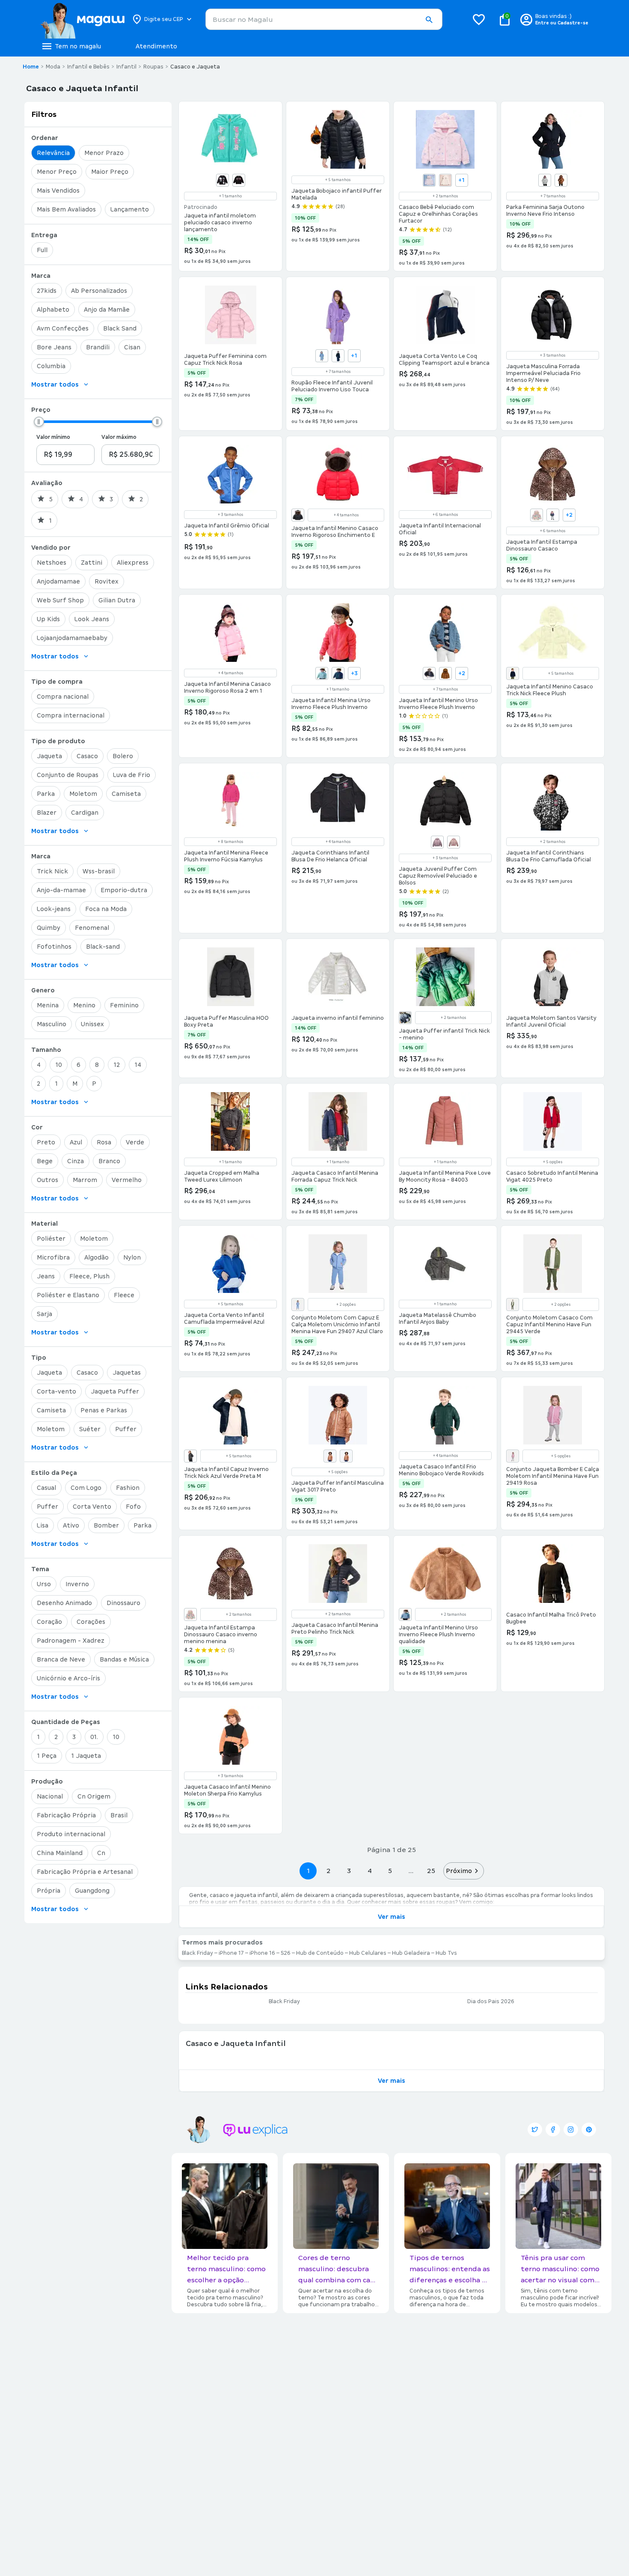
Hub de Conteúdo (320, 1953)
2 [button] (329, 1871)
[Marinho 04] (338, 356)
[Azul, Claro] (322, 673)
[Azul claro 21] (322, 356)
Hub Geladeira (411, 1953)
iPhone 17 (231, 1953)
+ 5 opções (553, 1162)
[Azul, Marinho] (338, 673)
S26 (286, 1953)
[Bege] (429, 180)
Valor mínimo (53, 437)
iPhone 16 (262, 1953)
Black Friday (197, 1953)
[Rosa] (454, 842)
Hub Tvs (446, 1953)
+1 (461, 180)
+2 (569, 515)
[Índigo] (553, 515)
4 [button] (370, 1871)
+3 (354, 673)
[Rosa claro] (298, 1304)
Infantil (126, 67)
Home (31, 67)
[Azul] (429, 673)
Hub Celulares (368, 1953)
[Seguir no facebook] (553, 2129)
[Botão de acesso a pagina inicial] (82, 19)
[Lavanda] (437, 842)
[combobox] (324, 19)
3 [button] (349, 1871)
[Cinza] (405, 1018)
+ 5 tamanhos (338, 180)
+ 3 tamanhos (553, 355)
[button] (429, 20)
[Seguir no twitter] (535, 2129)
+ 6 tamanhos (445, 515)
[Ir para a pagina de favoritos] (479, 19)
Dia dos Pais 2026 (491, 2001)
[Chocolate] (445, 673)
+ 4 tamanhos (346, 515)
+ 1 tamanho (230, 196)
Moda (53, 67)
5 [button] (390, 1871)
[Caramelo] (346, 1456)
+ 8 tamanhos (230, 842)
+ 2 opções (346, 1304)
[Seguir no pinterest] (589, 2129)
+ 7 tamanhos (553, 196)
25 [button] (431, 1871)
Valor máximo (119, 437)
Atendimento (156, 46)
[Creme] (445, 180)
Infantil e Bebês (88, 67)
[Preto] (223, 180)
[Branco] (537, 515)
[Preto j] (239, 180)
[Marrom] (561, 180)
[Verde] (513, 1304)
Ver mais (392, 1917)
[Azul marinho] (330, 1456)
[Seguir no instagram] (571, 2129)
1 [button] (308, 1871)
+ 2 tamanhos (445, 196)
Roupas (153, 67)
